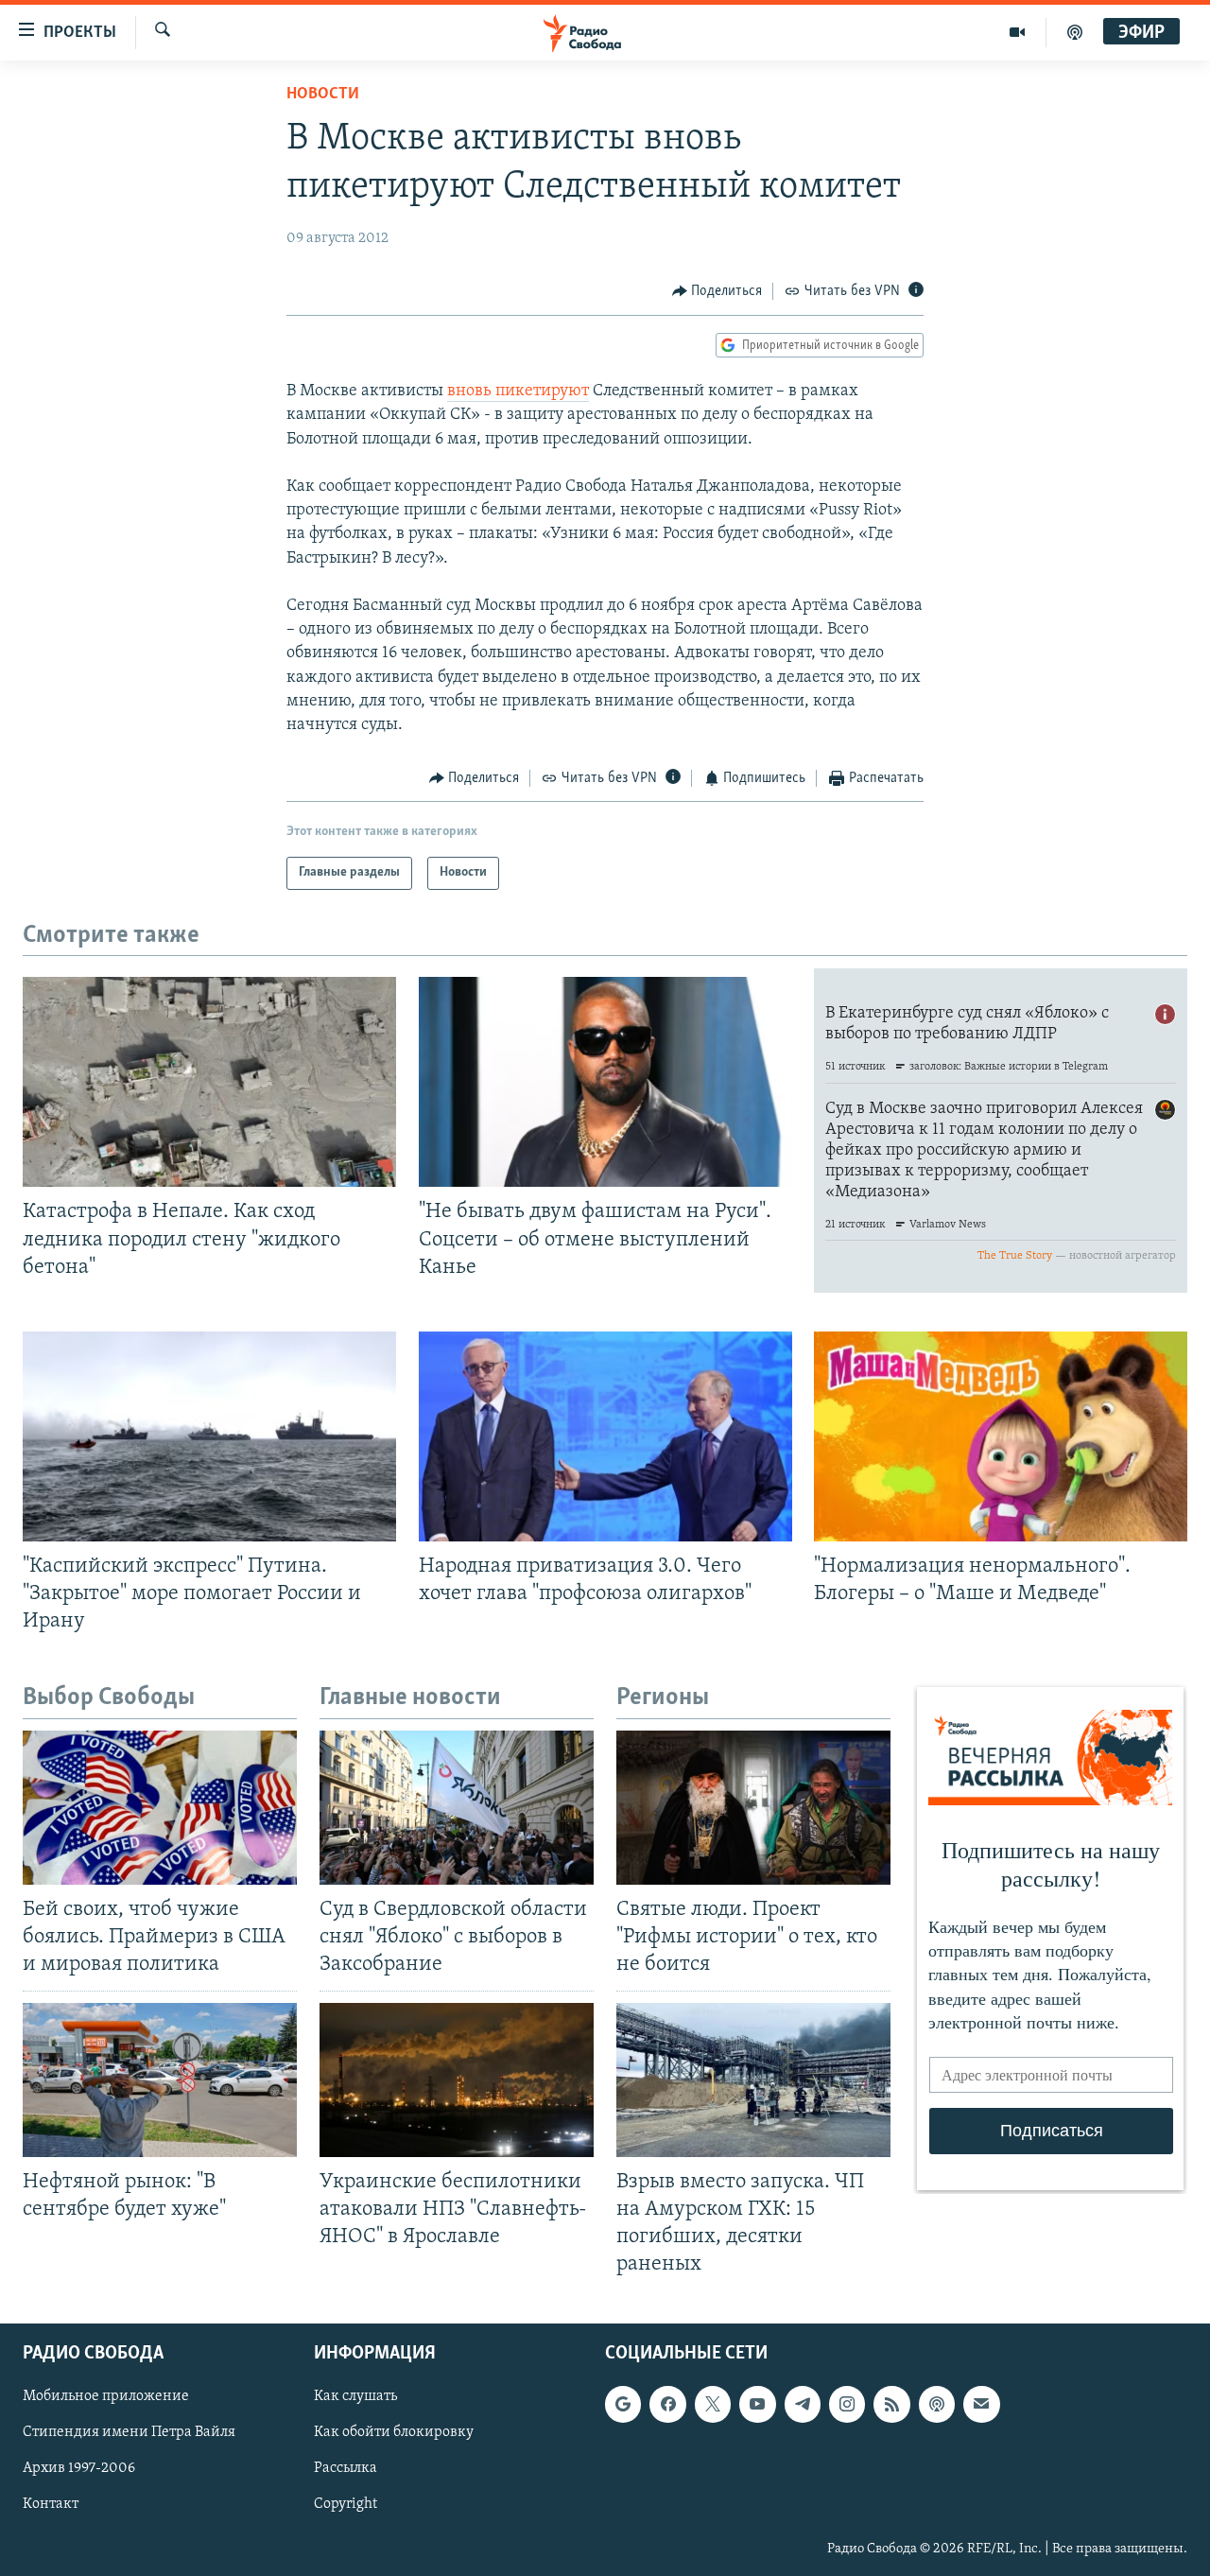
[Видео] (1018, 32)
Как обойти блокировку (394, 2433)
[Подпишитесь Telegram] (803, 2405)
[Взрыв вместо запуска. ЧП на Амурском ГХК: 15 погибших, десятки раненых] (753, 2080)
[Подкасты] (937, 2405)
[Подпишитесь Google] (623, 2405)
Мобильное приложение (106, 2397)
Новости (323, 95)
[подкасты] (1075, 32)
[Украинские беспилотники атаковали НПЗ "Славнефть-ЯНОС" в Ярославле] (457, 2080)
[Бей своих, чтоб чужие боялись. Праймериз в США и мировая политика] (160, 1808)
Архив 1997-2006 (79, 2469)
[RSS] (891, 2405)
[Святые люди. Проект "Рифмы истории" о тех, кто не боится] (753, 1808)
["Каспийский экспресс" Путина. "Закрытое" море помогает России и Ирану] (209, 1436)
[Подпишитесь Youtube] (757, 2405)
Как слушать (355, 2397)
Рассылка (346, 2469)
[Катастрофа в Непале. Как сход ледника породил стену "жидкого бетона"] (209, 1082)
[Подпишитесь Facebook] (667, 2405)
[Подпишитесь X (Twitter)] (713, 2405)
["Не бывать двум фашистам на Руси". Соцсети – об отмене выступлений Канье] (605, 1082)
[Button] (717, 291)
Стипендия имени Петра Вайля (129, 2433)
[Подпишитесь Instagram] (847, 2405)
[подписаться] (981, 2405)
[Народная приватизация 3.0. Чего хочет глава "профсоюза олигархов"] (605, 1436)
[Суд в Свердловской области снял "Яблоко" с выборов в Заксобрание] (457, 1808)
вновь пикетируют (518, 392)
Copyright (346, 2505)
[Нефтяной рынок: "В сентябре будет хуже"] (160, 2080)
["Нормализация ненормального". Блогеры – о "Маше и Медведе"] (1001, 1436)
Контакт (51, 2505)
